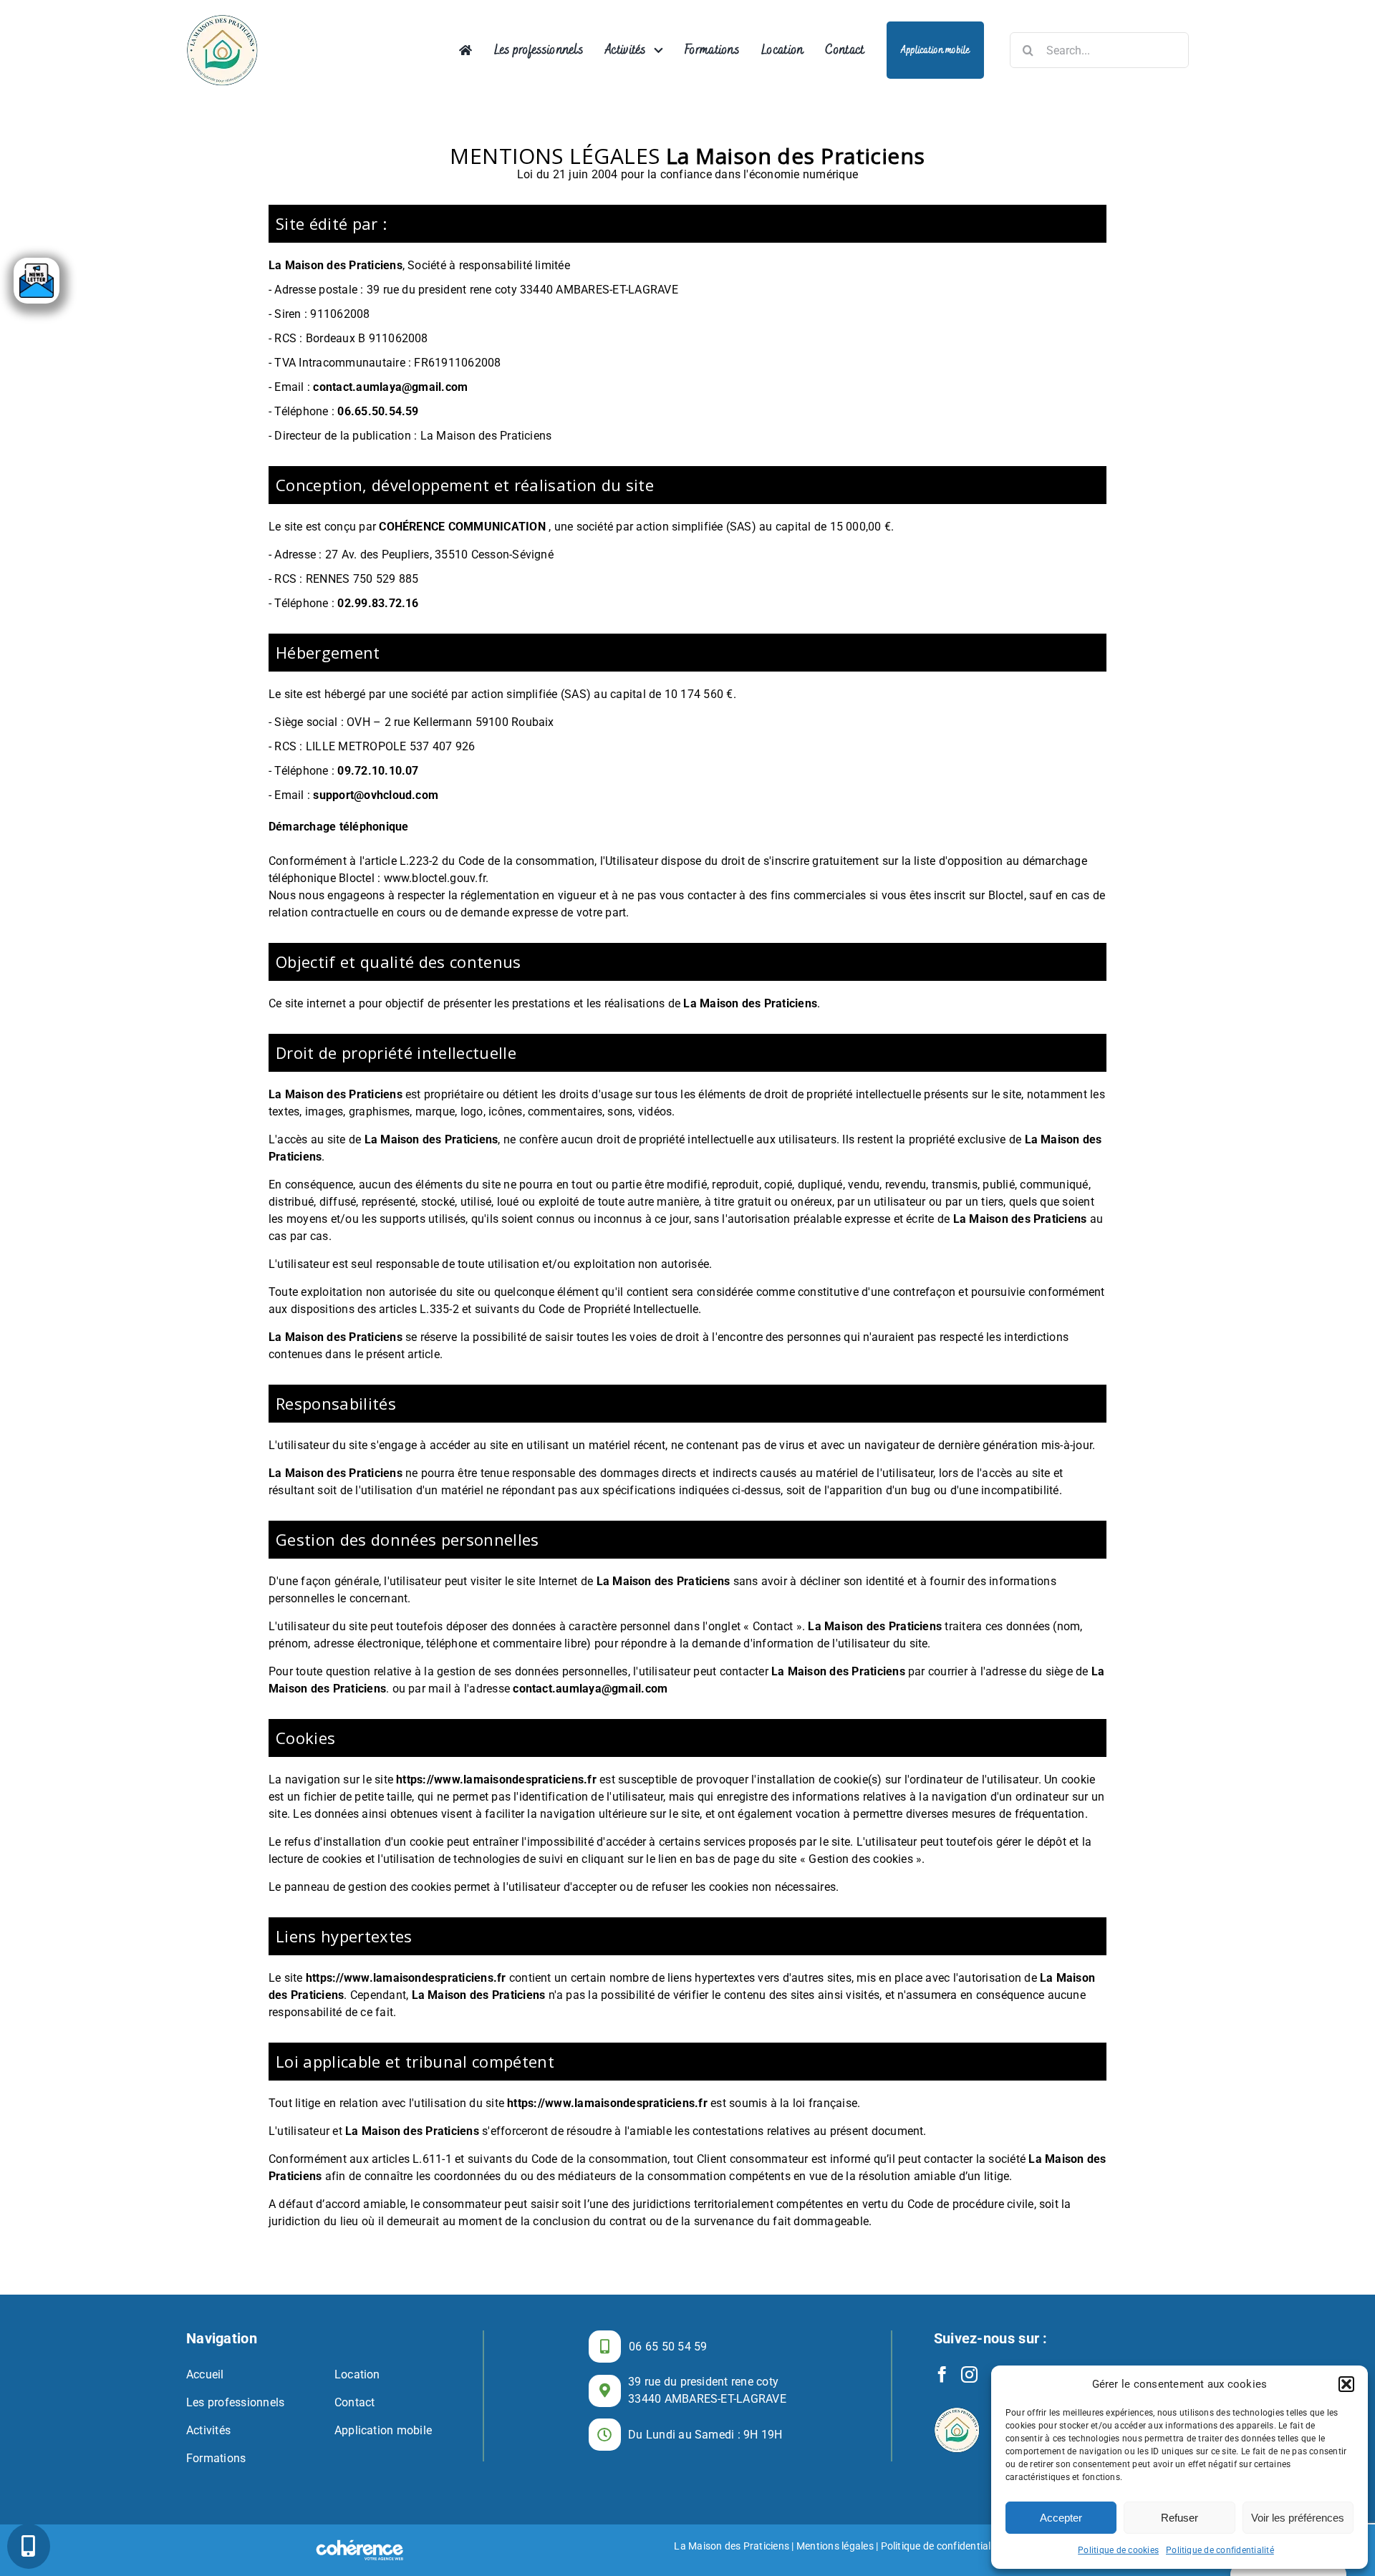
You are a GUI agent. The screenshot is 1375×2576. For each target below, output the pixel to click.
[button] (1346, 2384)
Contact (355, 2402)
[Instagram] (969, 2374)
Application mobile (383, 2430)
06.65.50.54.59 (378, 411)
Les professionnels (235, 2402)
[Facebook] (942, 2374)
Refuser (1179, 2518)
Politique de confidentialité (1220, 2550)
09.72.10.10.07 (378, 771)
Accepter (1061, 2518)
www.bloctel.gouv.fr (435, 878)
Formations (216, 2458)
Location (357, 2374)
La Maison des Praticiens (732, 2546)
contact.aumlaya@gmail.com (390, 387)
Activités (208, 2430)
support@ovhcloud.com (376, 795)
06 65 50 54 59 (668, 2347)
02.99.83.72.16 (378, 603)
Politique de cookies (1118, 2550)
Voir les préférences (1298, 2518)
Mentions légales (835, 2546)
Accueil (205, 2374)
